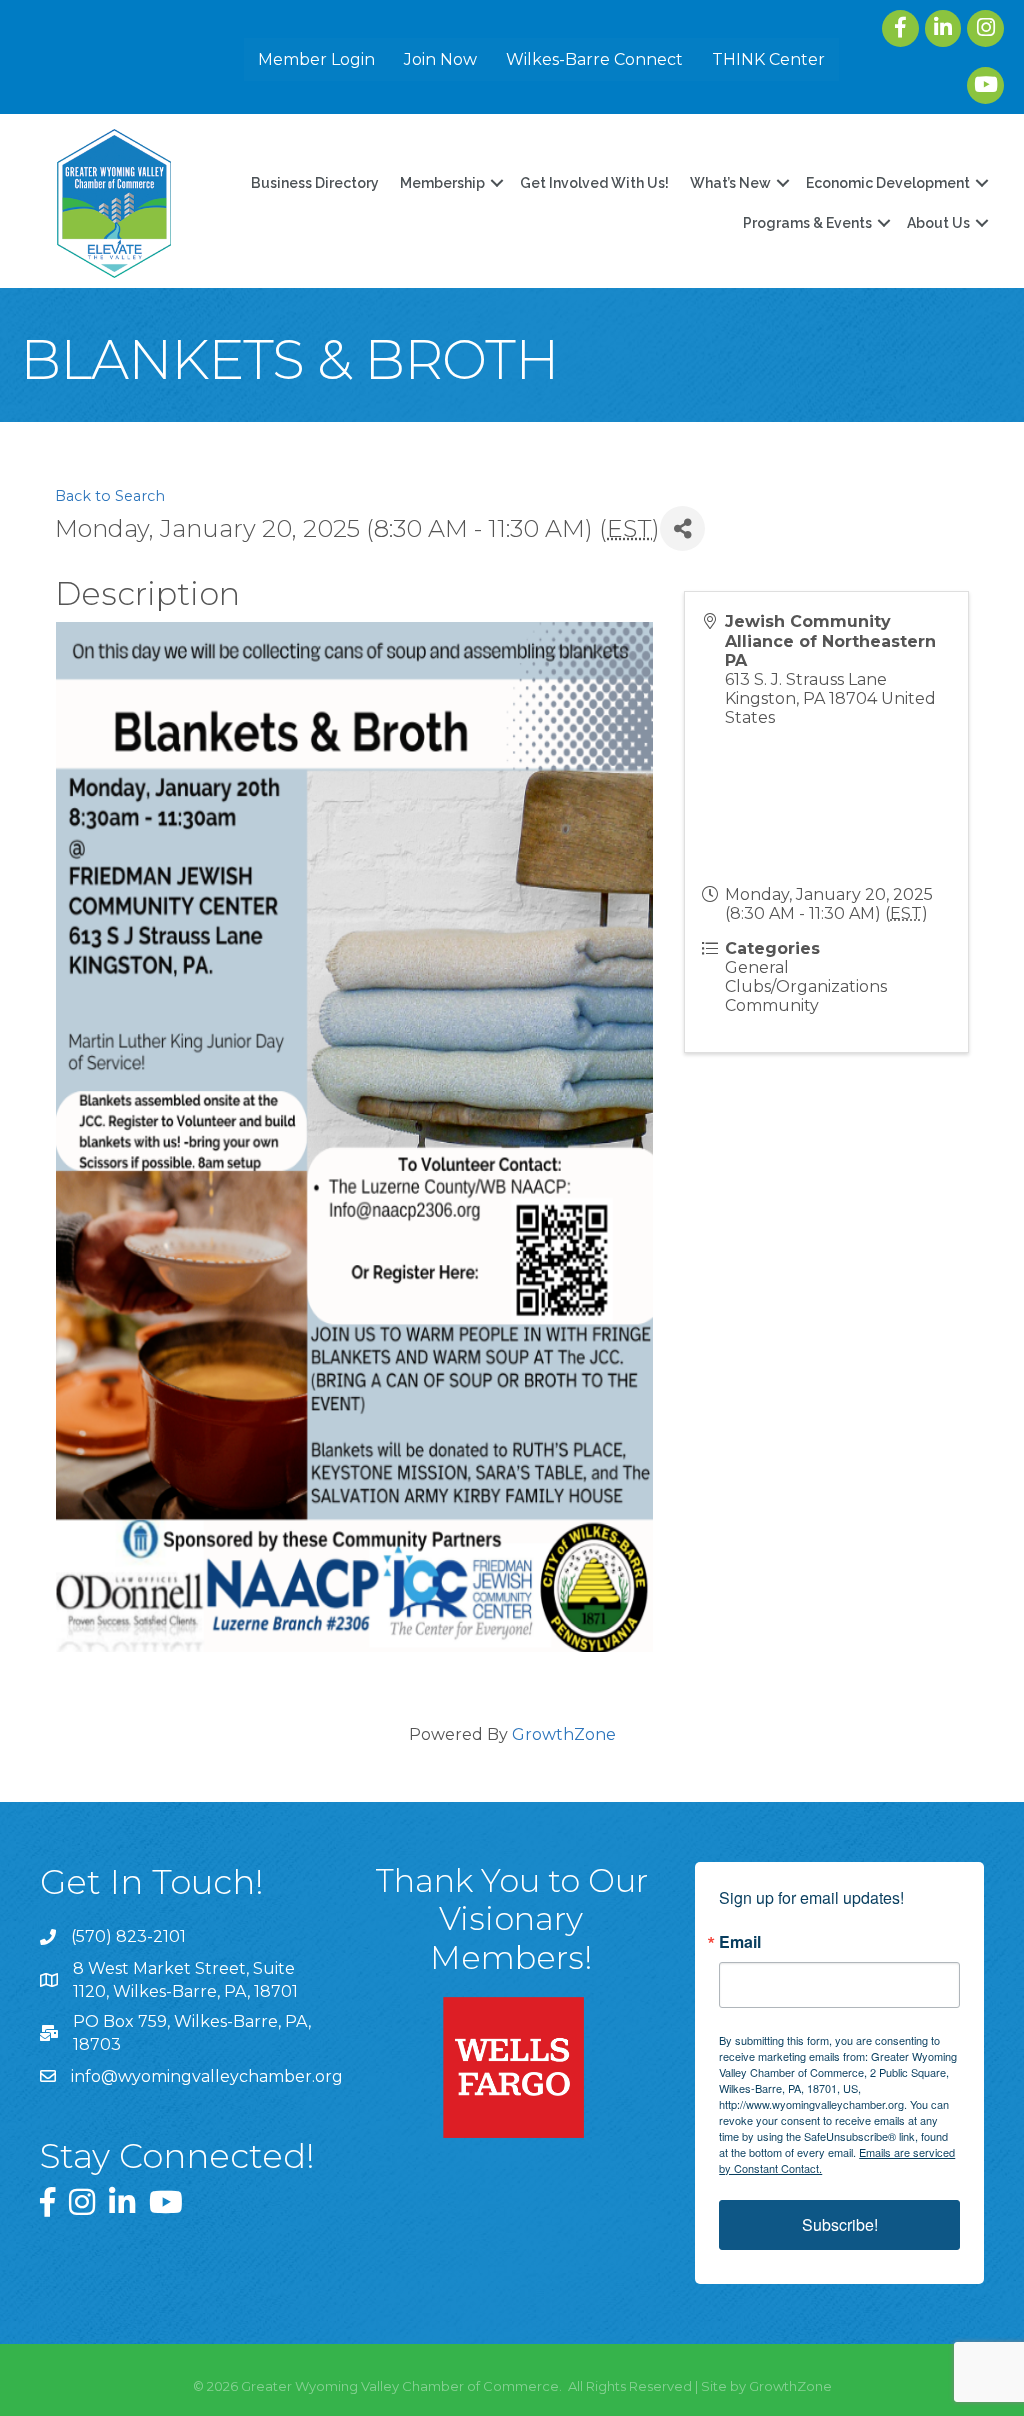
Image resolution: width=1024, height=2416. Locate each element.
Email (740, 1942)
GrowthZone (564, 1734)
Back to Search (110, 496)
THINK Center (768, 59)
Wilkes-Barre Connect (594, 59)
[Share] (682, 528)
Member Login (316, 59)
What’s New (730, 183)
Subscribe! (840, 2224)
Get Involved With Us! (594, 183)
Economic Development (888, 183)
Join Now (440, 59)
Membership (442, 183)
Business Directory (315, 183)
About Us (938, 223)
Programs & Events (807, 223)
